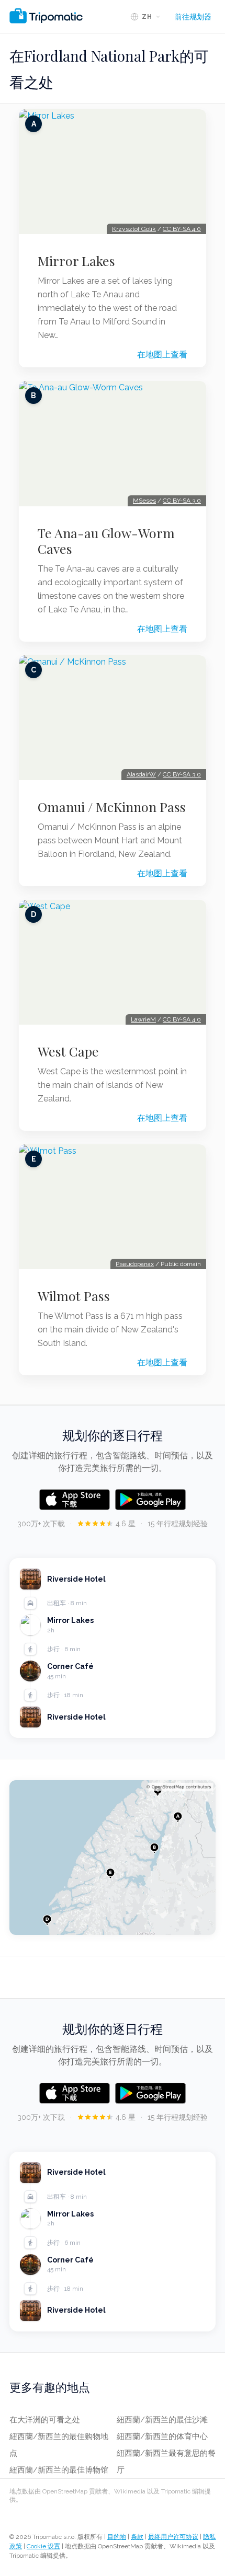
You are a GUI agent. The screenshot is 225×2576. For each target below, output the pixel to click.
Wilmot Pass (74, 1296)
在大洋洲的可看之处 (45, 2420)
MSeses (144, 501)
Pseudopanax (135, 1264)
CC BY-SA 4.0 (182, 229)
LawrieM (143, 1019)
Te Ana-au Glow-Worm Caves (106, 541)
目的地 (117, 2537)
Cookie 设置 (43, 2546)
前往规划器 (193, 17)
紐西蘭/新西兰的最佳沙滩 (162, 2420)
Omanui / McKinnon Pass (112, 807)
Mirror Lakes (76, 261)
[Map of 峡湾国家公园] (113, 1858)
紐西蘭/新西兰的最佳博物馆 (59, 2470)
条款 (137, 2537)
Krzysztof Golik (134, 229)
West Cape (68, 1051)
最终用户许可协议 (173, 2537)
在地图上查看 (162, 355)
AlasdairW (141, 774)
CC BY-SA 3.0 (182, 501)
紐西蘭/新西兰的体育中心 (162, 2436)
